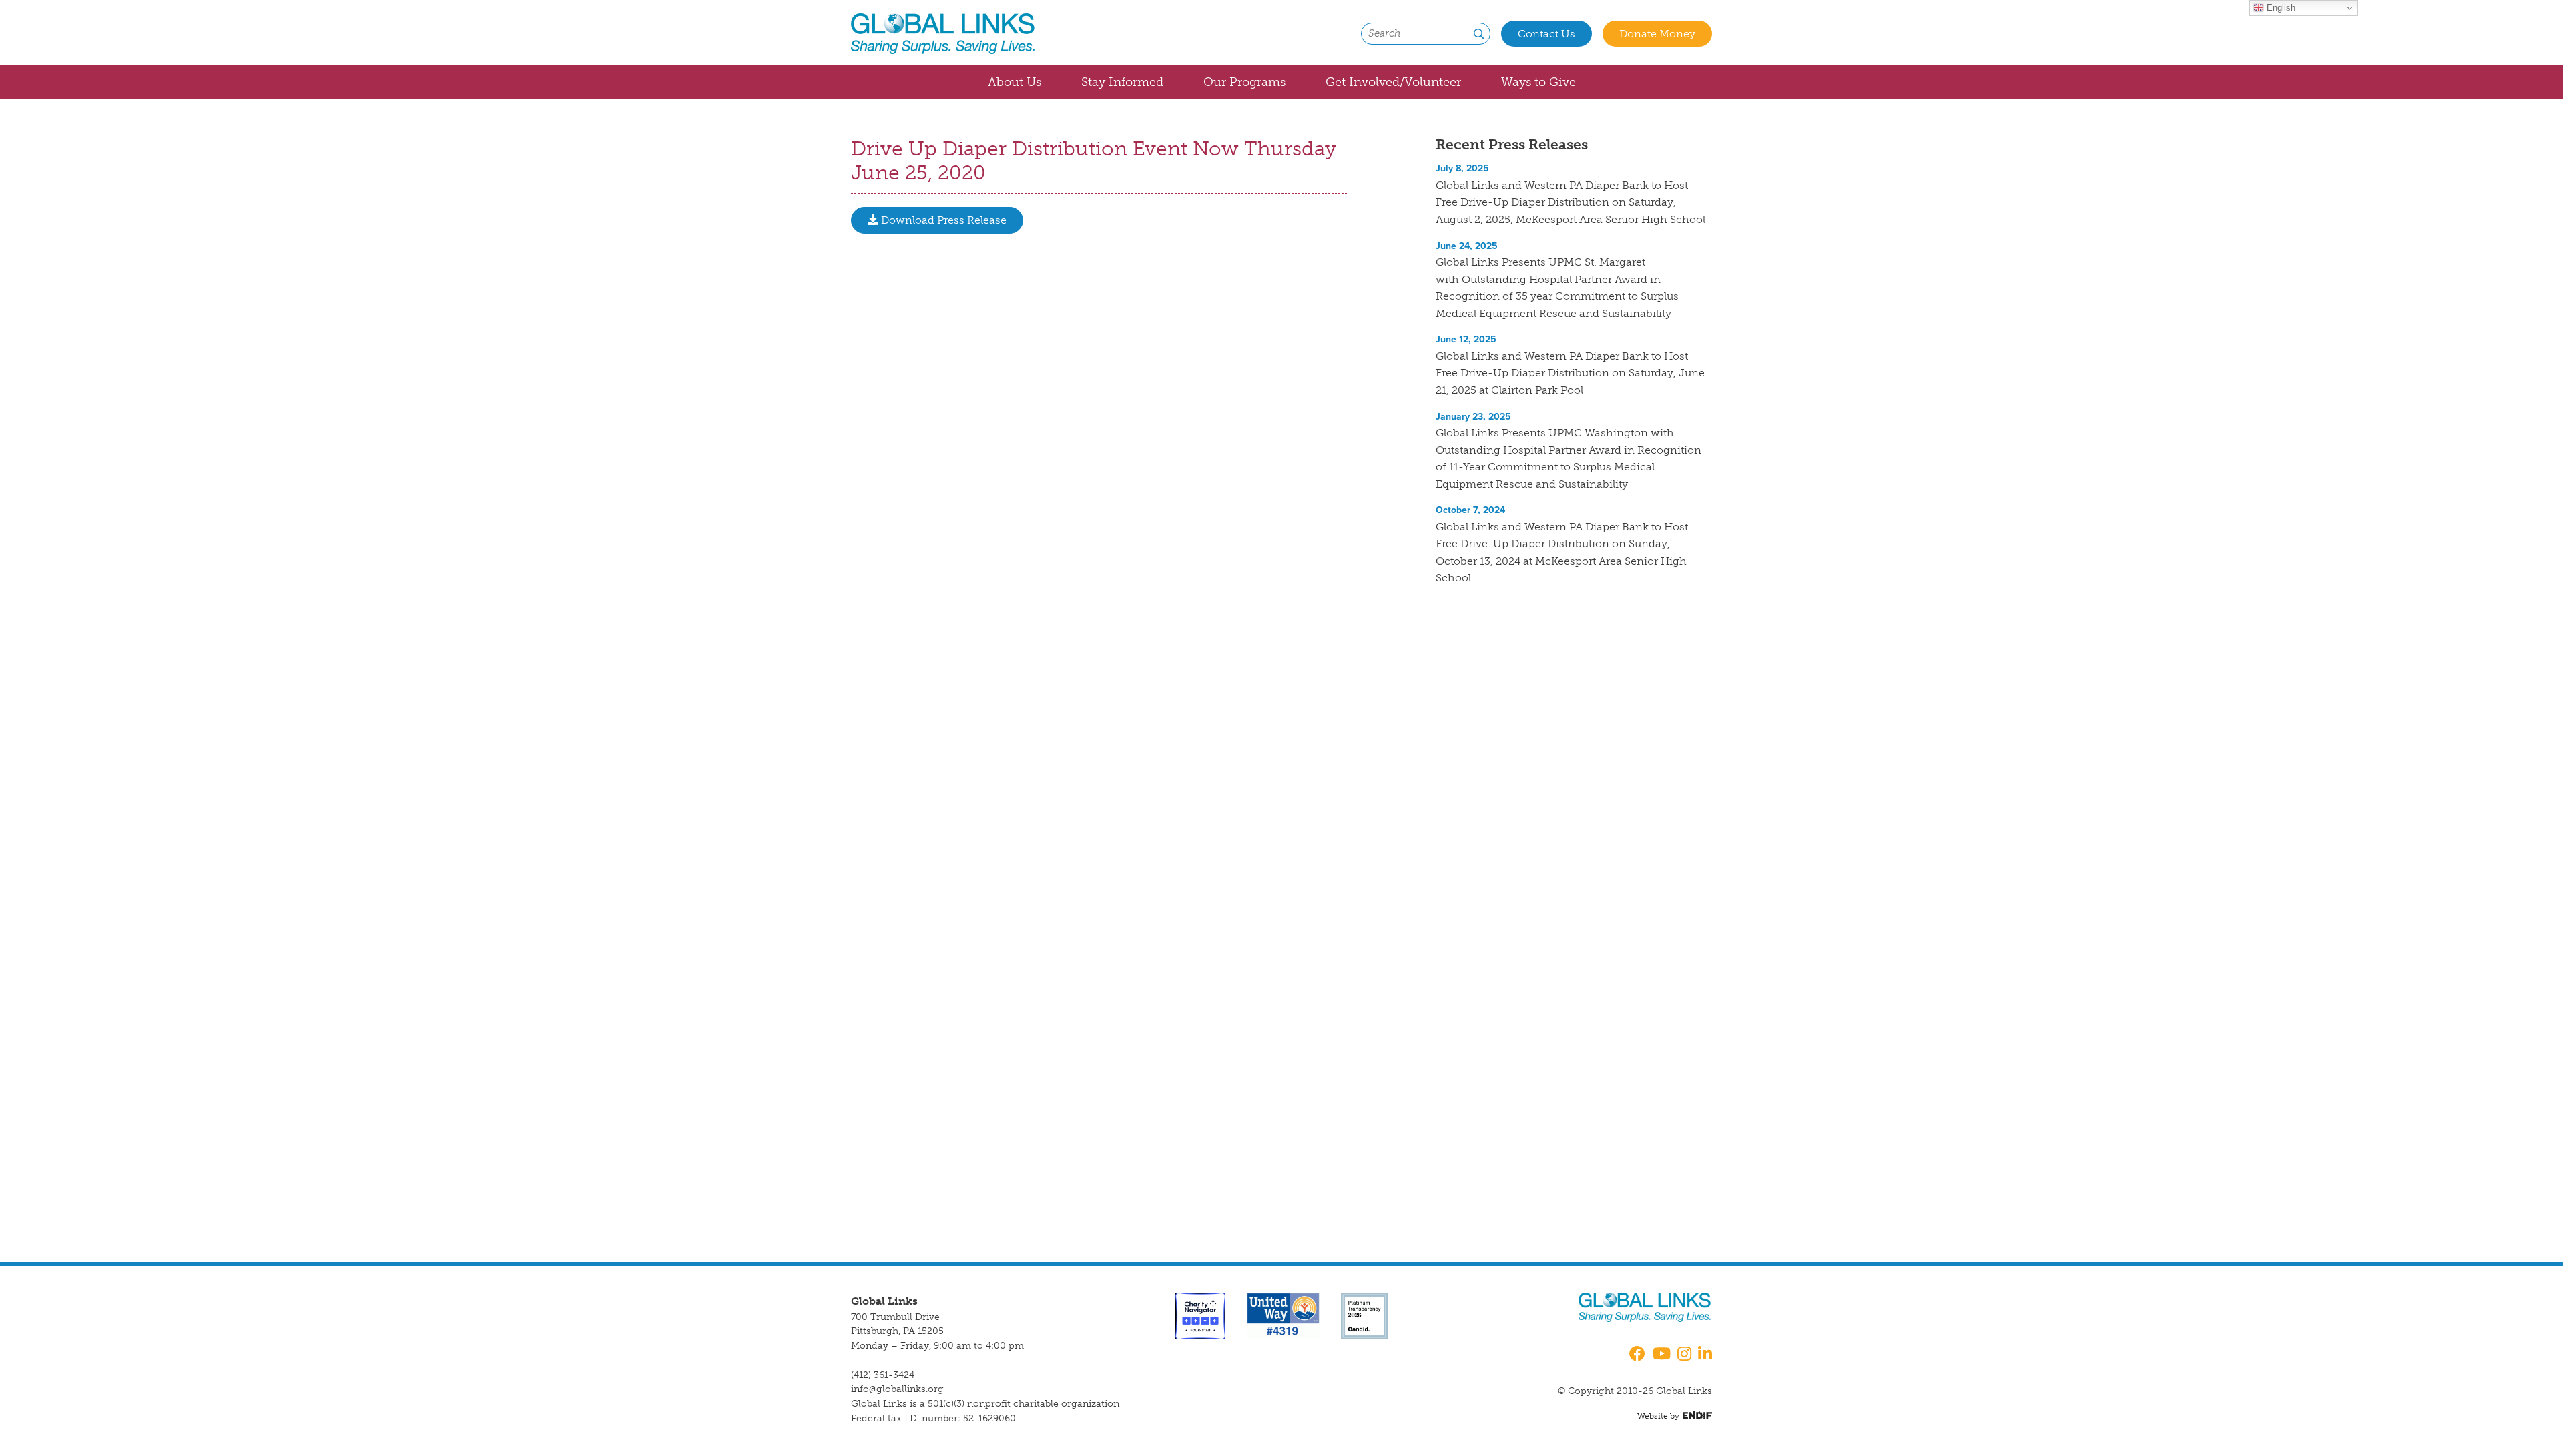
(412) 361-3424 (883, 1375)
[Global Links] (943, 34)
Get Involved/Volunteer (1393, 82)
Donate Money (1657, 34)
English (2280, 8)
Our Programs (1244, 82)
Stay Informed (1122, 82)
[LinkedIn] (1705, 1355)
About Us (1015, 82)
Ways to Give (1538, 82)
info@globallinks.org (897, 1389)
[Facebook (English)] (1635, 1355)
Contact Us (1546, 34)
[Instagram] (1684, 1355)
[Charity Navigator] (1200, 1315)
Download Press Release (942, 220)
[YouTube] (1662, 1355)
